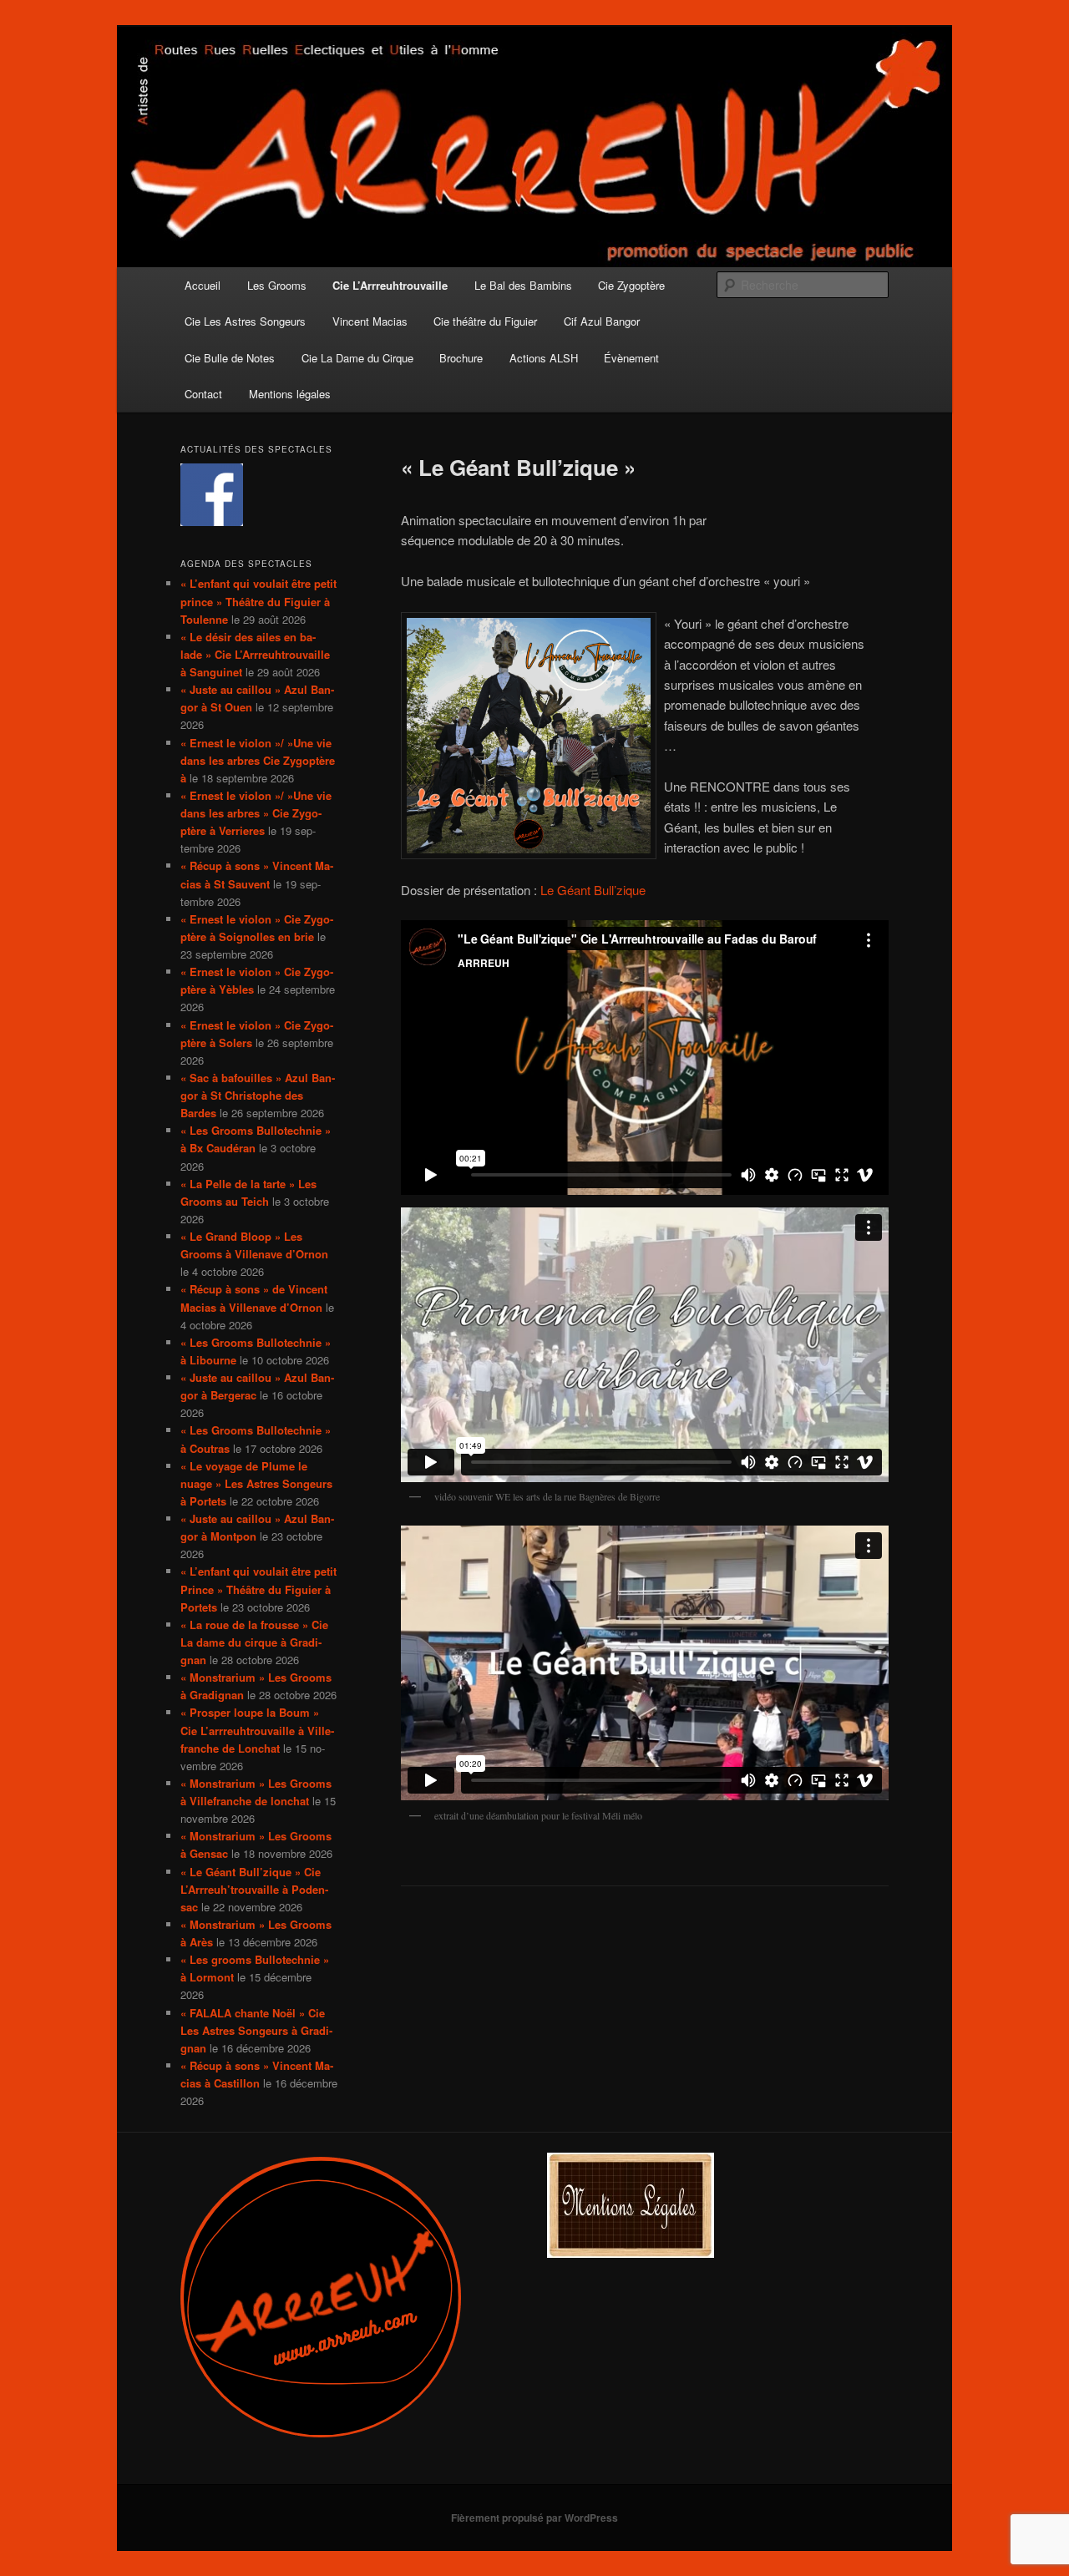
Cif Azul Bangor (602, 321)
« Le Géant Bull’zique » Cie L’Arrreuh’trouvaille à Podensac (254, 1889)
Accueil (203, 285)
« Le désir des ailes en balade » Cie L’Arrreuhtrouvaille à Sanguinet (255, 654)
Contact (203, 394)
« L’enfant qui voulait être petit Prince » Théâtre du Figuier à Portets (258, 1589)
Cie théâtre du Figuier (485, 321)
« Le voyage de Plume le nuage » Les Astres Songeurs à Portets (256, 1483)
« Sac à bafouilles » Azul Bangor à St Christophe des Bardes (258, 1095)
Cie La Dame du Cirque (357, 358)
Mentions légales (290, 394)
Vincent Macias (370, 321)
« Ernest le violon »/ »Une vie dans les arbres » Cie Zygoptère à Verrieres (256, 813)
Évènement (631, 358)
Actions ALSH (544, 358)
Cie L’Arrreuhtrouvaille (390, 285)
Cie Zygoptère (631, 285)
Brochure (461, 358)
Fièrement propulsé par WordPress (534, 2518)
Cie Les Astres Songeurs (245, 321)
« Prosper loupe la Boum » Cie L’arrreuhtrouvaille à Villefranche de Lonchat (257, 1730)
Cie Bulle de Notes (230, 358)
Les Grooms (277, 285)
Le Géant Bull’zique (593, 890)
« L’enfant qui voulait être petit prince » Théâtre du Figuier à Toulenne (258, 601)
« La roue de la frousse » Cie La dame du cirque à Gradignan (254, 1642)
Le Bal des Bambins (523, 285)
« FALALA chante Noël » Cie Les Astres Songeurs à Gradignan (256, 2030)
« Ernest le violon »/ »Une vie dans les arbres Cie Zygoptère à (258, 760)
